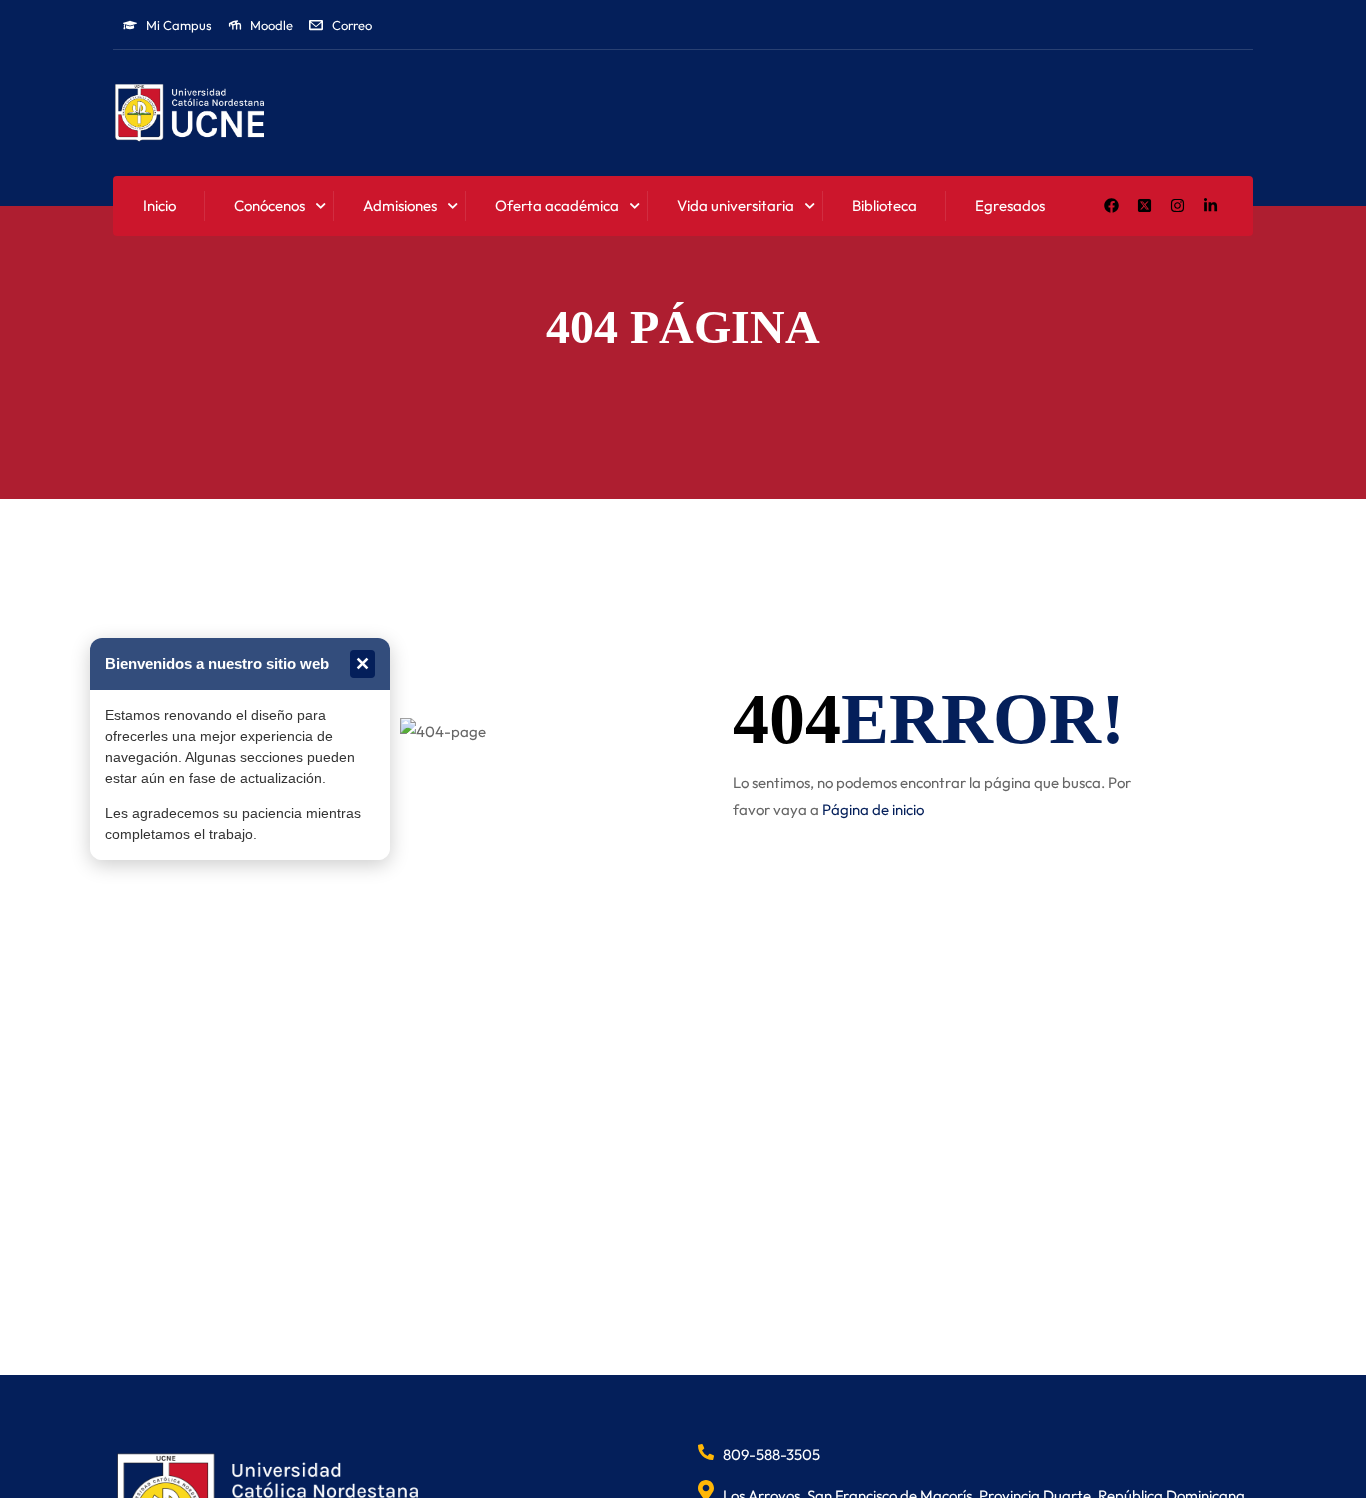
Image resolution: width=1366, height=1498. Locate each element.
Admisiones (400, 205)
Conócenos (269, 205)
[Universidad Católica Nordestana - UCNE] (189, 113)
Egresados (1010, 205)
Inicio (159, 205)
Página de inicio (873, 809)
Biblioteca (884, 205)
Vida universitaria (735, 205)
